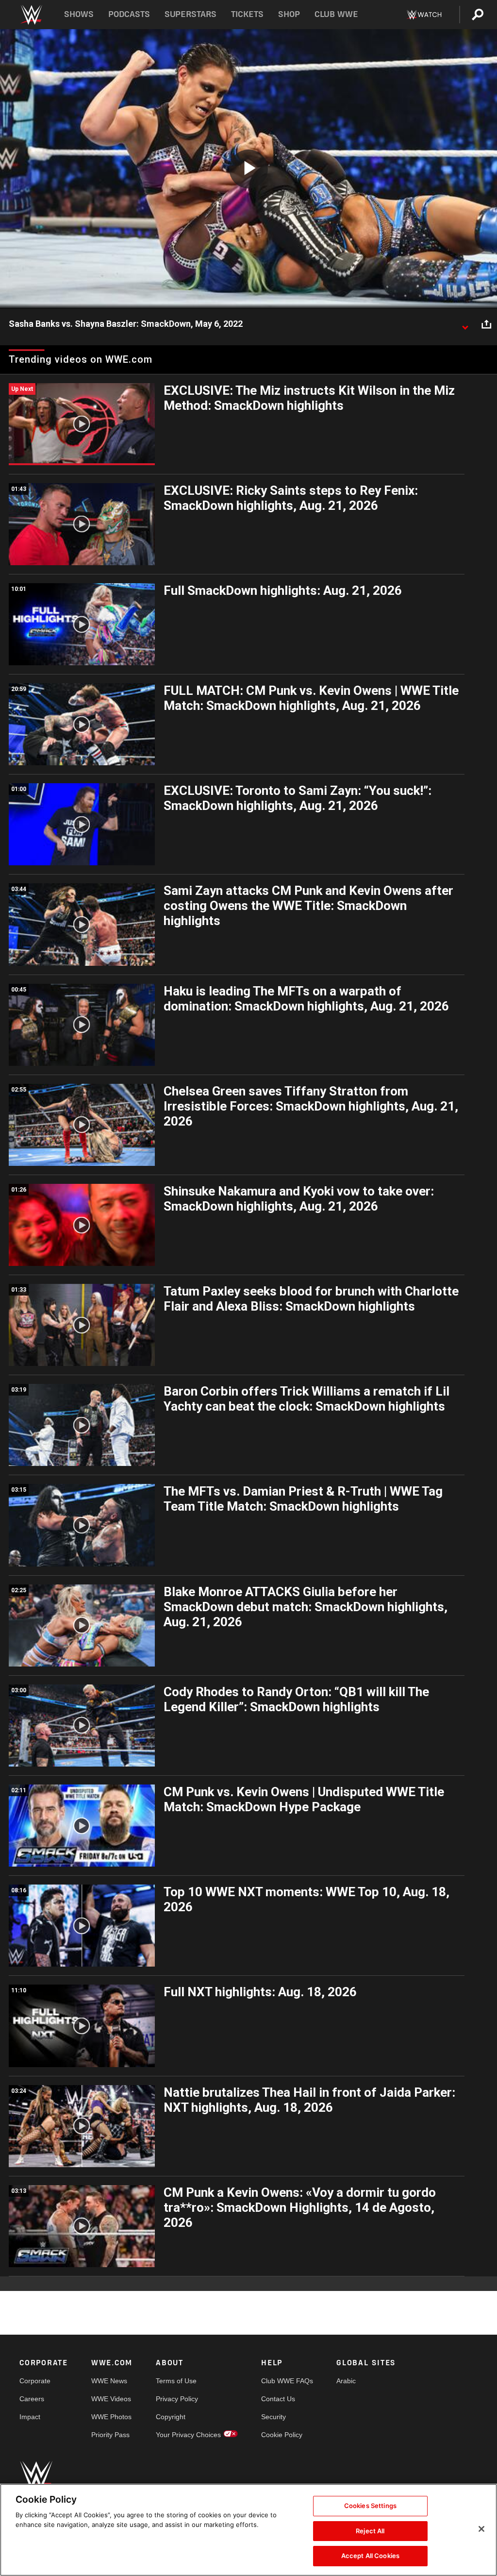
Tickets (247, 14)
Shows (79, 14)
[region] (248, 2530)
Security (273, 2417)
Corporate (35, 2381)
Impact (30, 2417)
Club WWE (336, 14)
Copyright (171, 2417)
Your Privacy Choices (188, 2435)
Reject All (370, 2531)
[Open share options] (486, 324)
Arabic (346, 2381)
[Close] (481, 2529)
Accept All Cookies (370, 2556)
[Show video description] (465, 324)
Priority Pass (110, 2435)
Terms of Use (176, 2381)
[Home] (31, 15)
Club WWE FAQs (287, 2381)
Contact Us (278, 2399)
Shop (289, 14)
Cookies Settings (370, 2506)
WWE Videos (111, 2399)
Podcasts (129, 14)
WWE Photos (111, 2417)
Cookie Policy (282, 2435)
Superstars (191, 14)
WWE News (109, 2381)
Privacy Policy (177, 2399)
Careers (32, 2399)
